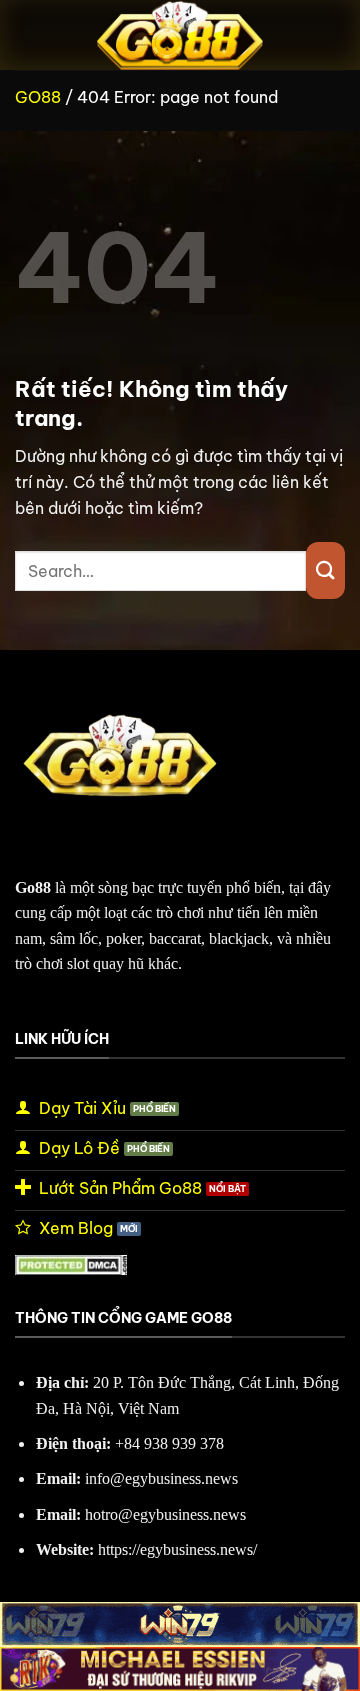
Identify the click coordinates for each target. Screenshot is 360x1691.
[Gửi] (325, 570)
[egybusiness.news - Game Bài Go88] (180, 35)
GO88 (38, 97)
